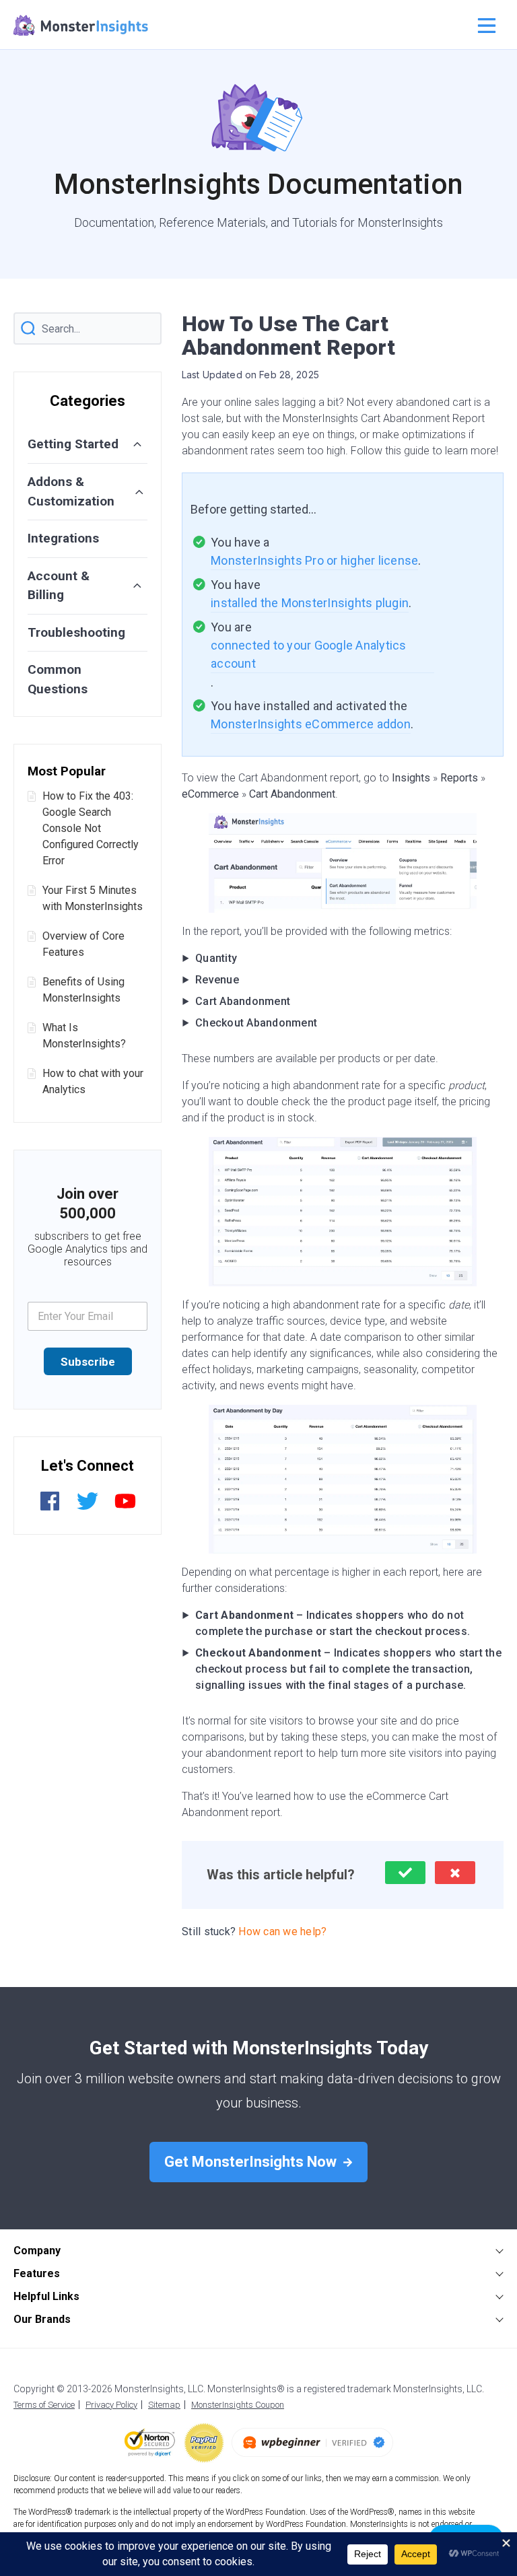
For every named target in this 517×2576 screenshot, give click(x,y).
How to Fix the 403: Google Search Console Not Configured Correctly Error (91, 828)
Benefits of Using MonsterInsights (83, 990)
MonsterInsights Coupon (238, 2405)
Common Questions (58, 679)
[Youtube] (125, 1508)
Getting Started (73, 444)
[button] (405, 1873)
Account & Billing (59, 586)
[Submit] (28, 329)
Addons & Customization (71, 491)
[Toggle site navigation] (485, 26)
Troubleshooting (76, 632)
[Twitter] (88, 1508)
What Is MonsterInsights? (84, 1036)
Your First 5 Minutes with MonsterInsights (93, 898)
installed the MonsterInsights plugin (310, 603)
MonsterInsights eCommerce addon (311, 724)
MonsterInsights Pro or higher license (314, 560)
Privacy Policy (111, 2405)
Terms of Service (44, 2405)
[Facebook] (50, 1508)
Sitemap (164, 2405)
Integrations (63, 538)
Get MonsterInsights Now (252, 2162)
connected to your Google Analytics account (310, 654)
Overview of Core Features (83, 944)
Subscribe (88, 1362)
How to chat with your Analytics (93, 1081)
